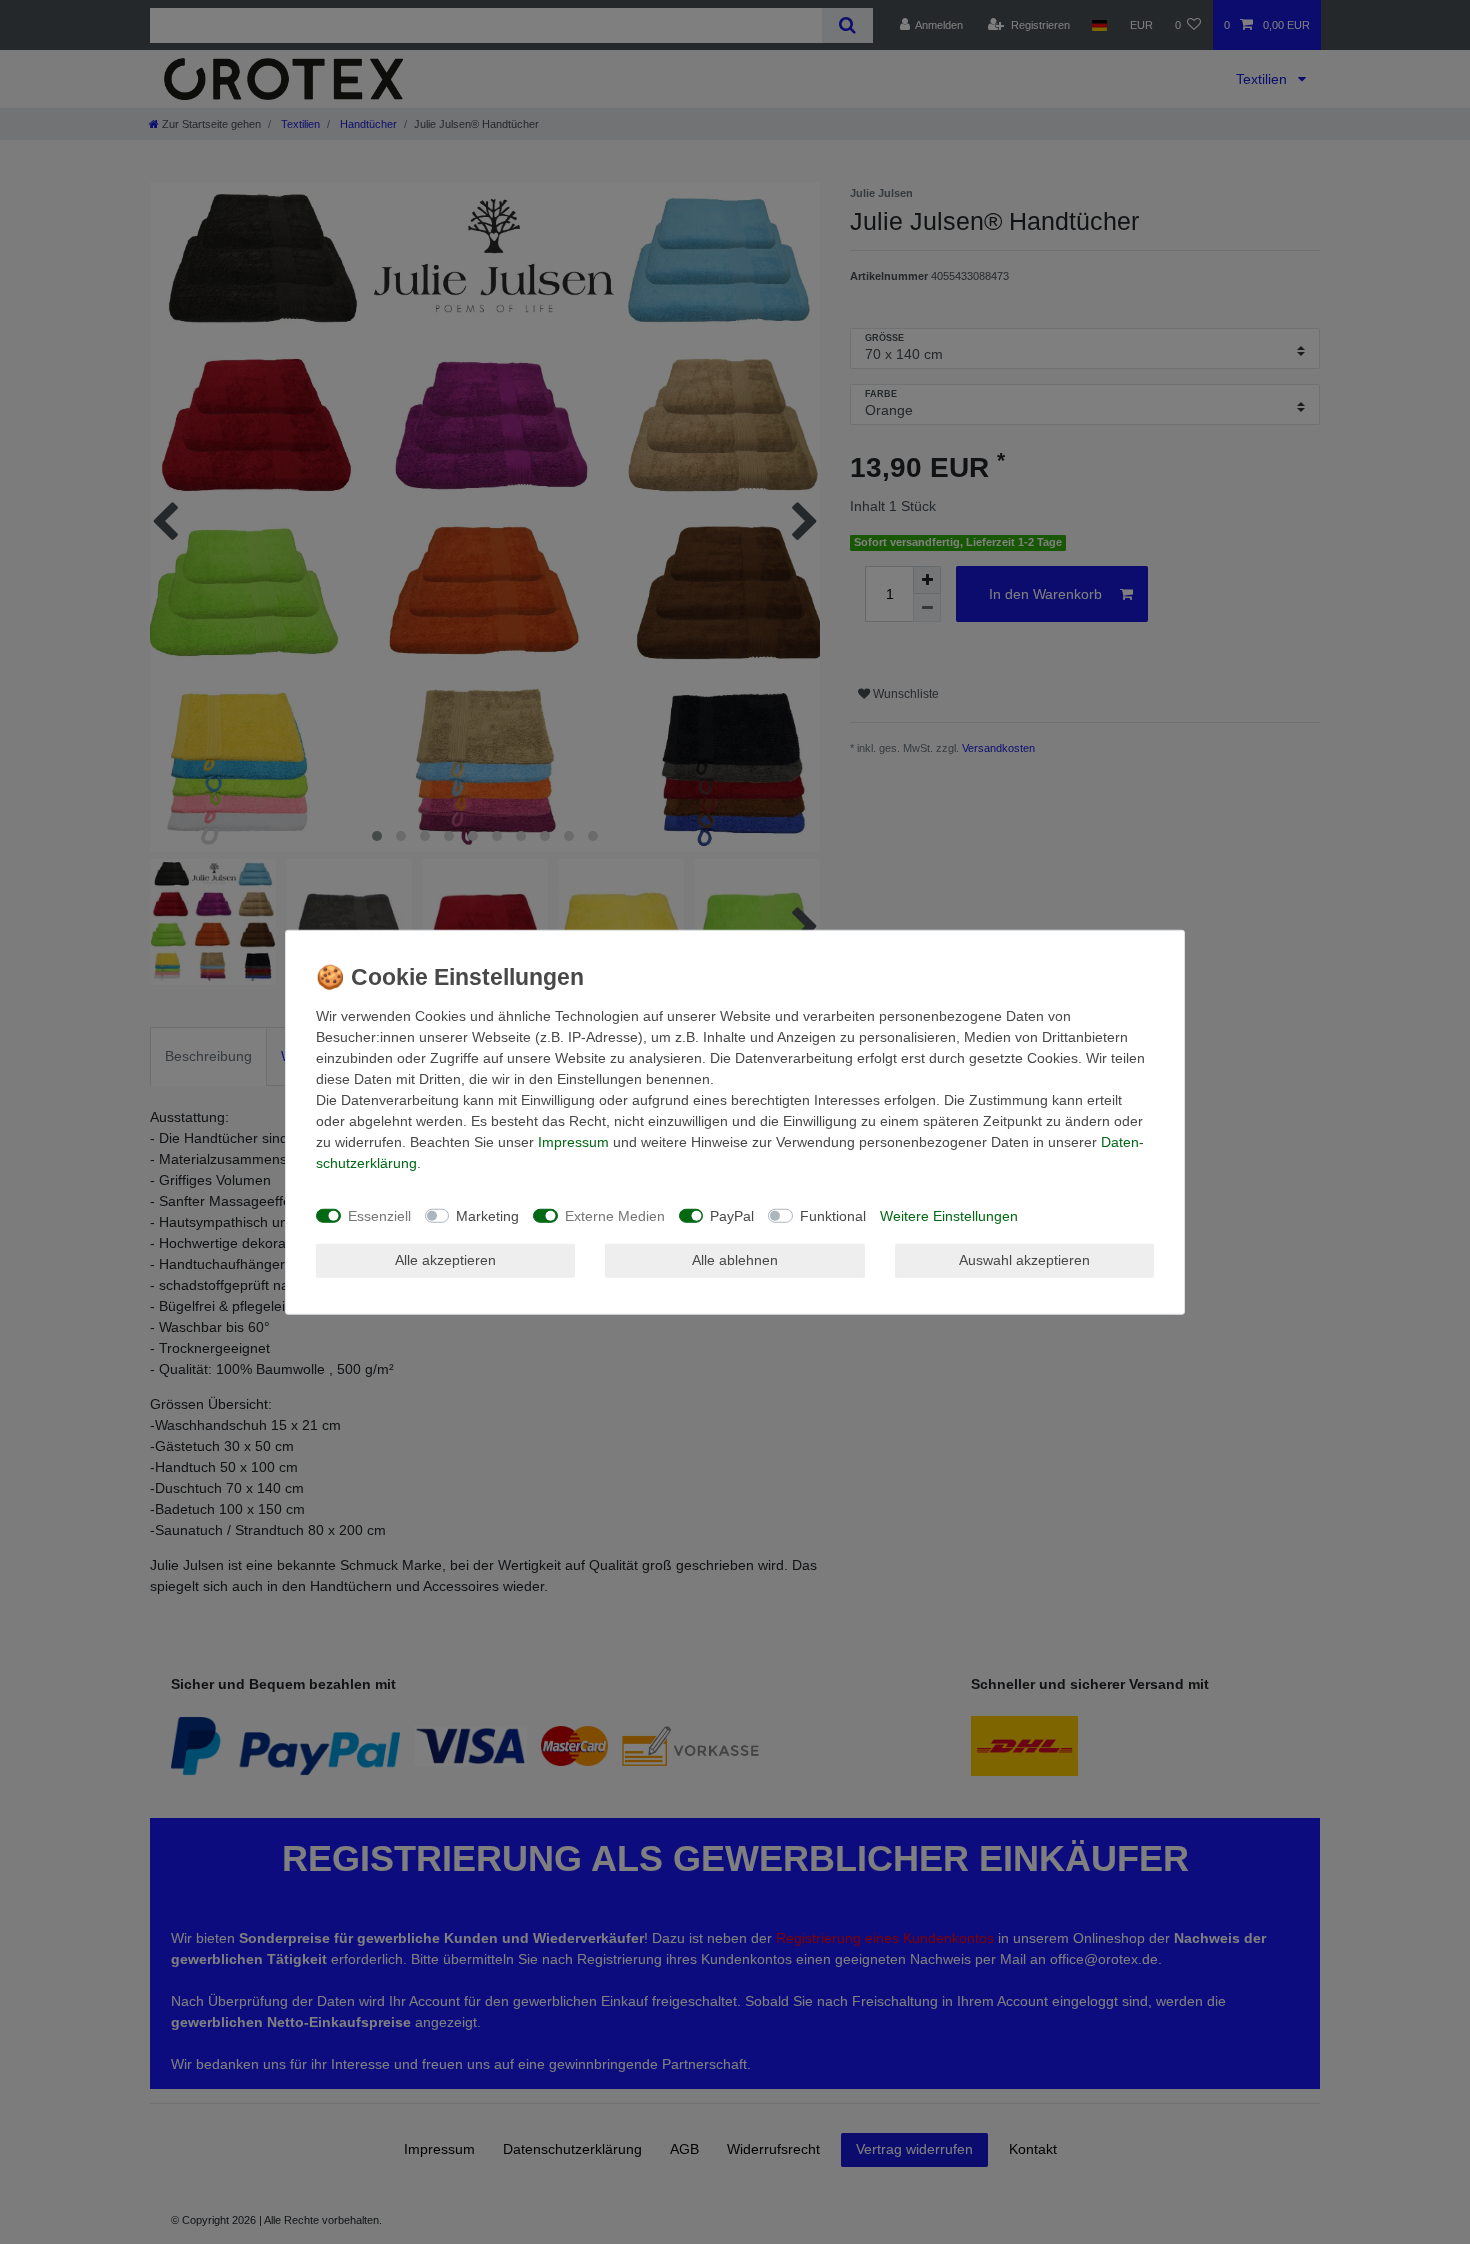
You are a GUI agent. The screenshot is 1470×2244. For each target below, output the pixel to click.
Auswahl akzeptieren (1024, 1260)
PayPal (732, 1215)
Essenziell (379, 1215)
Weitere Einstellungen (949, 1215)
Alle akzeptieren (445, 1260)
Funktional (833, 1215)
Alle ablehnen (735, 1260)
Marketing (487, 1215)
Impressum (573, 1142)
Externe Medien (615, 1215)
